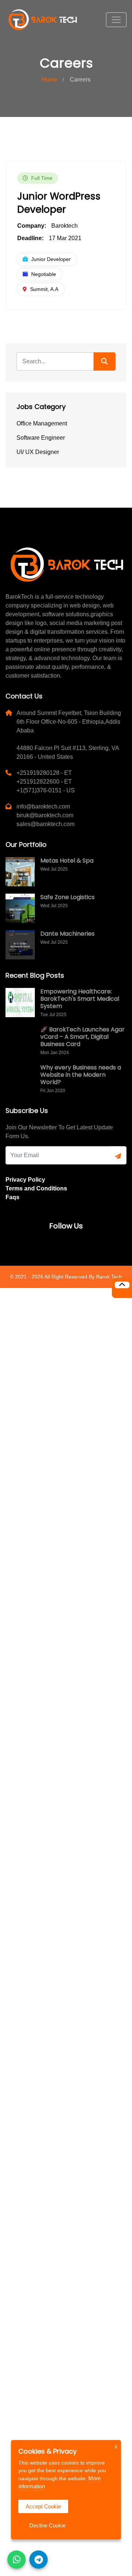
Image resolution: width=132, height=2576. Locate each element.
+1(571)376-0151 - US (46, 790)
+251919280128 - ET (44, 773)
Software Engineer (41, 438)
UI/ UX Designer (38, 452)
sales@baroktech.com (45, 824)
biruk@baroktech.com (45, 815)
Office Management (42, 423)
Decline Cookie (47, 2525)
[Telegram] (38, 2560)
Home (49, 79)
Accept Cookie (43, 2506)
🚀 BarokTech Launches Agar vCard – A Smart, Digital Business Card (82, 1037)
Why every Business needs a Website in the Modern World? (81, 1075)
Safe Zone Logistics (67, 897)
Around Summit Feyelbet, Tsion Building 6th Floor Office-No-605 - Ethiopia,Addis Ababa (69, 722)
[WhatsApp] (16, 2560)
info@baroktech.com (43, 806)
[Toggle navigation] (116, 20)
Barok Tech (109, 1277)
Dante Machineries (67, 934)
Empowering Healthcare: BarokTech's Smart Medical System (80, 999)
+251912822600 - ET (44, 782)
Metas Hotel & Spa (67, 861)
